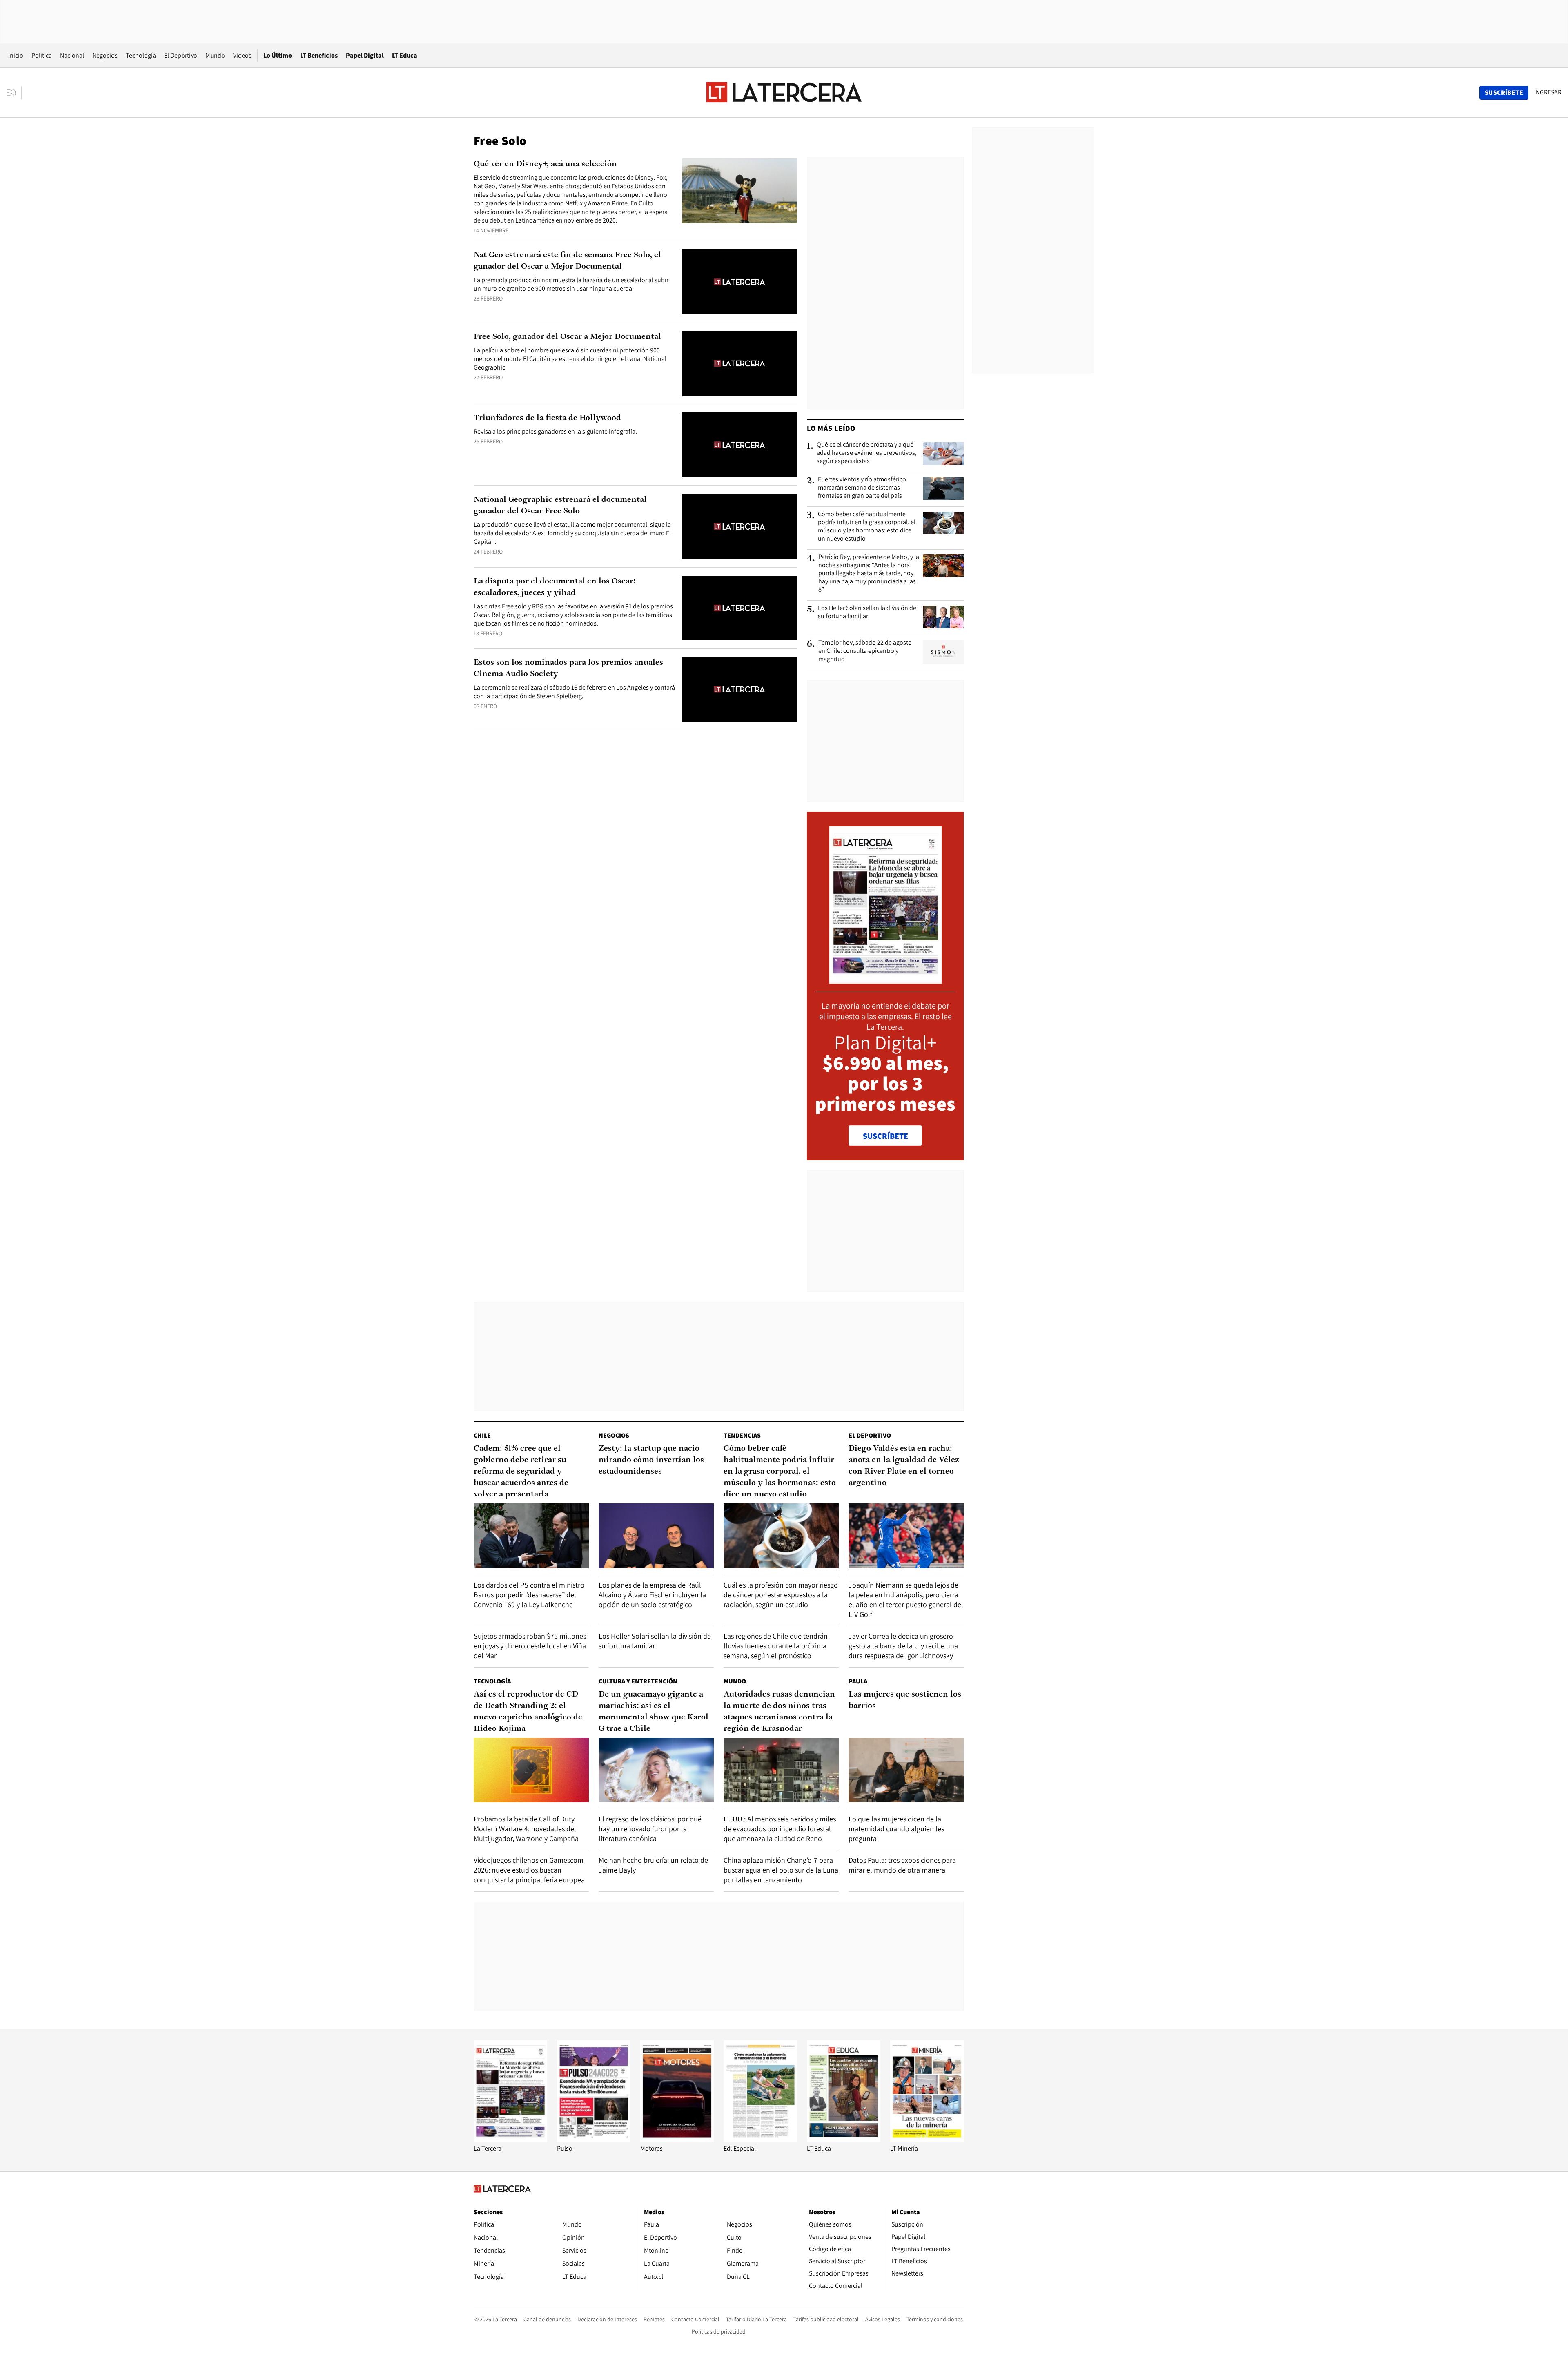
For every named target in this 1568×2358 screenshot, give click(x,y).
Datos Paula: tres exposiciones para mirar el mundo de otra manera (902, 1865)
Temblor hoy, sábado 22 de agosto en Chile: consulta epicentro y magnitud (865, 651)
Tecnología (141, 55)
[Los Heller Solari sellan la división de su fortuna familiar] (943, 617)
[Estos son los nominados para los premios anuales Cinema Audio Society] (739, 689)
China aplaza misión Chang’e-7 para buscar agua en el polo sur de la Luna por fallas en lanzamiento (781, 1870)
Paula (858, 1681)
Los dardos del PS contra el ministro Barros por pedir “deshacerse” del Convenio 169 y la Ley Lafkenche (529, 1595)
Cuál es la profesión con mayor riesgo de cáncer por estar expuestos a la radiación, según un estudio (781, 1595)
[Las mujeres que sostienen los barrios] (906, 1770)
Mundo (215, 55)
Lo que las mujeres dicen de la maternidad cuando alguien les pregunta (896, 1829)
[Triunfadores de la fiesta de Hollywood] (739, 445)
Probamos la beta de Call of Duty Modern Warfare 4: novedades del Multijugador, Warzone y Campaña (526, 1829)
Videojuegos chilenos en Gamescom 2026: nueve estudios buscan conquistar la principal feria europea (529, 1870)
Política (42, 55)
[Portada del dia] (885, 979)
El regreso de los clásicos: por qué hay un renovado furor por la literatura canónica (650, 1829)
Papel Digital (365, 55)
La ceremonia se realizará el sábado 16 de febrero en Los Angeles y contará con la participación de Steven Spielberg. (574, 692)
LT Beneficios (319, 55)
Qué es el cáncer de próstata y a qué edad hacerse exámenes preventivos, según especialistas (867, 453)
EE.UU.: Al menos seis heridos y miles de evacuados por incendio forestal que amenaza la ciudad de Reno (780, 1829)
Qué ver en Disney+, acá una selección (545, 164)
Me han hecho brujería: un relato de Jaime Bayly (653, 1865)
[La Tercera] (510, 2140)
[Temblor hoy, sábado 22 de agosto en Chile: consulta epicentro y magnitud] (943, 652)
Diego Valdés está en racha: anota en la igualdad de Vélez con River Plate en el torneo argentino (904, 1466)
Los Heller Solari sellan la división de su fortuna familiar (867, 612)
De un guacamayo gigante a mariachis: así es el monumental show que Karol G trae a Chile (654, 1712)
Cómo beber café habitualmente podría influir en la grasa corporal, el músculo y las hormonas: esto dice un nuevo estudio (867, 526)
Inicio (16, 55)
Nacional (72, 55)
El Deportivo (181, 55)
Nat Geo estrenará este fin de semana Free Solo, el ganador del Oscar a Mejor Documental (567, 261)
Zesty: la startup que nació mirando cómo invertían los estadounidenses (651, 1460)
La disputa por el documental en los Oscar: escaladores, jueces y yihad (555, 587)
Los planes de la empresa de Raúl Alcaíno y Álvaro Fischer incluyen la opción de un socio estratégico (652, 1595)
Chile (482, 1435)
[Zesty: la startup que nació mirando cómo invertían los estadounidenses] (656, 1536)
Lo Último (278, 55)
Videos (242, 55)
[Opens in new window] (677, 2140)
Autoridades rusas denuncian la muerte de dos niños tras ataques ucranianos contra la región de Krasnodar (779, 1712)
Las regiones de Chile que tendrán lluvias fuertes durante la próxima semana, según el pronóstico (776, 1646)
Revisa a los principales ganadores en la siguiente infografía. (555, 431)
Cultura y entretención (638, 1681)
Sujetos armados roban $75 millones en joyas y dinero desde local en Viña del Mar (530, 1646)
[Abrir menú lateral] (14, 93)
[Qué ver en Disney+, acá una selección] (739, 191)
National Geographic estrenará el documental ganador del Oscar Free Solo (560, 505)
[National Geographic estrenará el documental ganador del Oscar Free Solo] (739, 527)
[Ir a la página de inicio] (784, 92)
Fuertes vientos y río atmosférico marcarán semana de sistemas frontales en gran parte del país (862, 488)
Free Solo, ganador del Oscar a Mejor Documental (567, 337)
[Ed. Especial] (760, 2140)
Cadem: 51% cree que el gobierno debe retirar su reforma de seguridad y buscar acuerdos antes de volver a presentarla (521, 1472)
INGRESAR (1548, 92)
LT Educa (405, 55)
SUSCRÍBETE (885, 1136)
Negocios (105, 55)
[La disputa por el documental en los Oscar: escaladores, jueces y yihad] (739, 608)
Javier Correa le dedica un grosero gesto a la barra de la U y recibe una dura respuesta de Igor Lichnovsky (903, 1646)
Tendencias (742, 1435)
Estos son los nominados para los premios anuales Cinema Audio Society (568, 668)
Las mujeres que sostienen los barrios (905, 1700)
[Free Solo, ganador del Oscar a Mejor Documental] (739, 364)
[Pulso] (594, 2140)
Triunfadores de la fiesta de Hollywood (547, 418)
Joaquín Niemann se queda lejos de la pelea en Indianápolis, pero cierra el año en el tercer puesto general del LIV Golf (906, 1600)
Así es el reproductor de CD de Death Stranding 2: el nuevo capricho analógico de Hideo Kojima (528, 1712)
